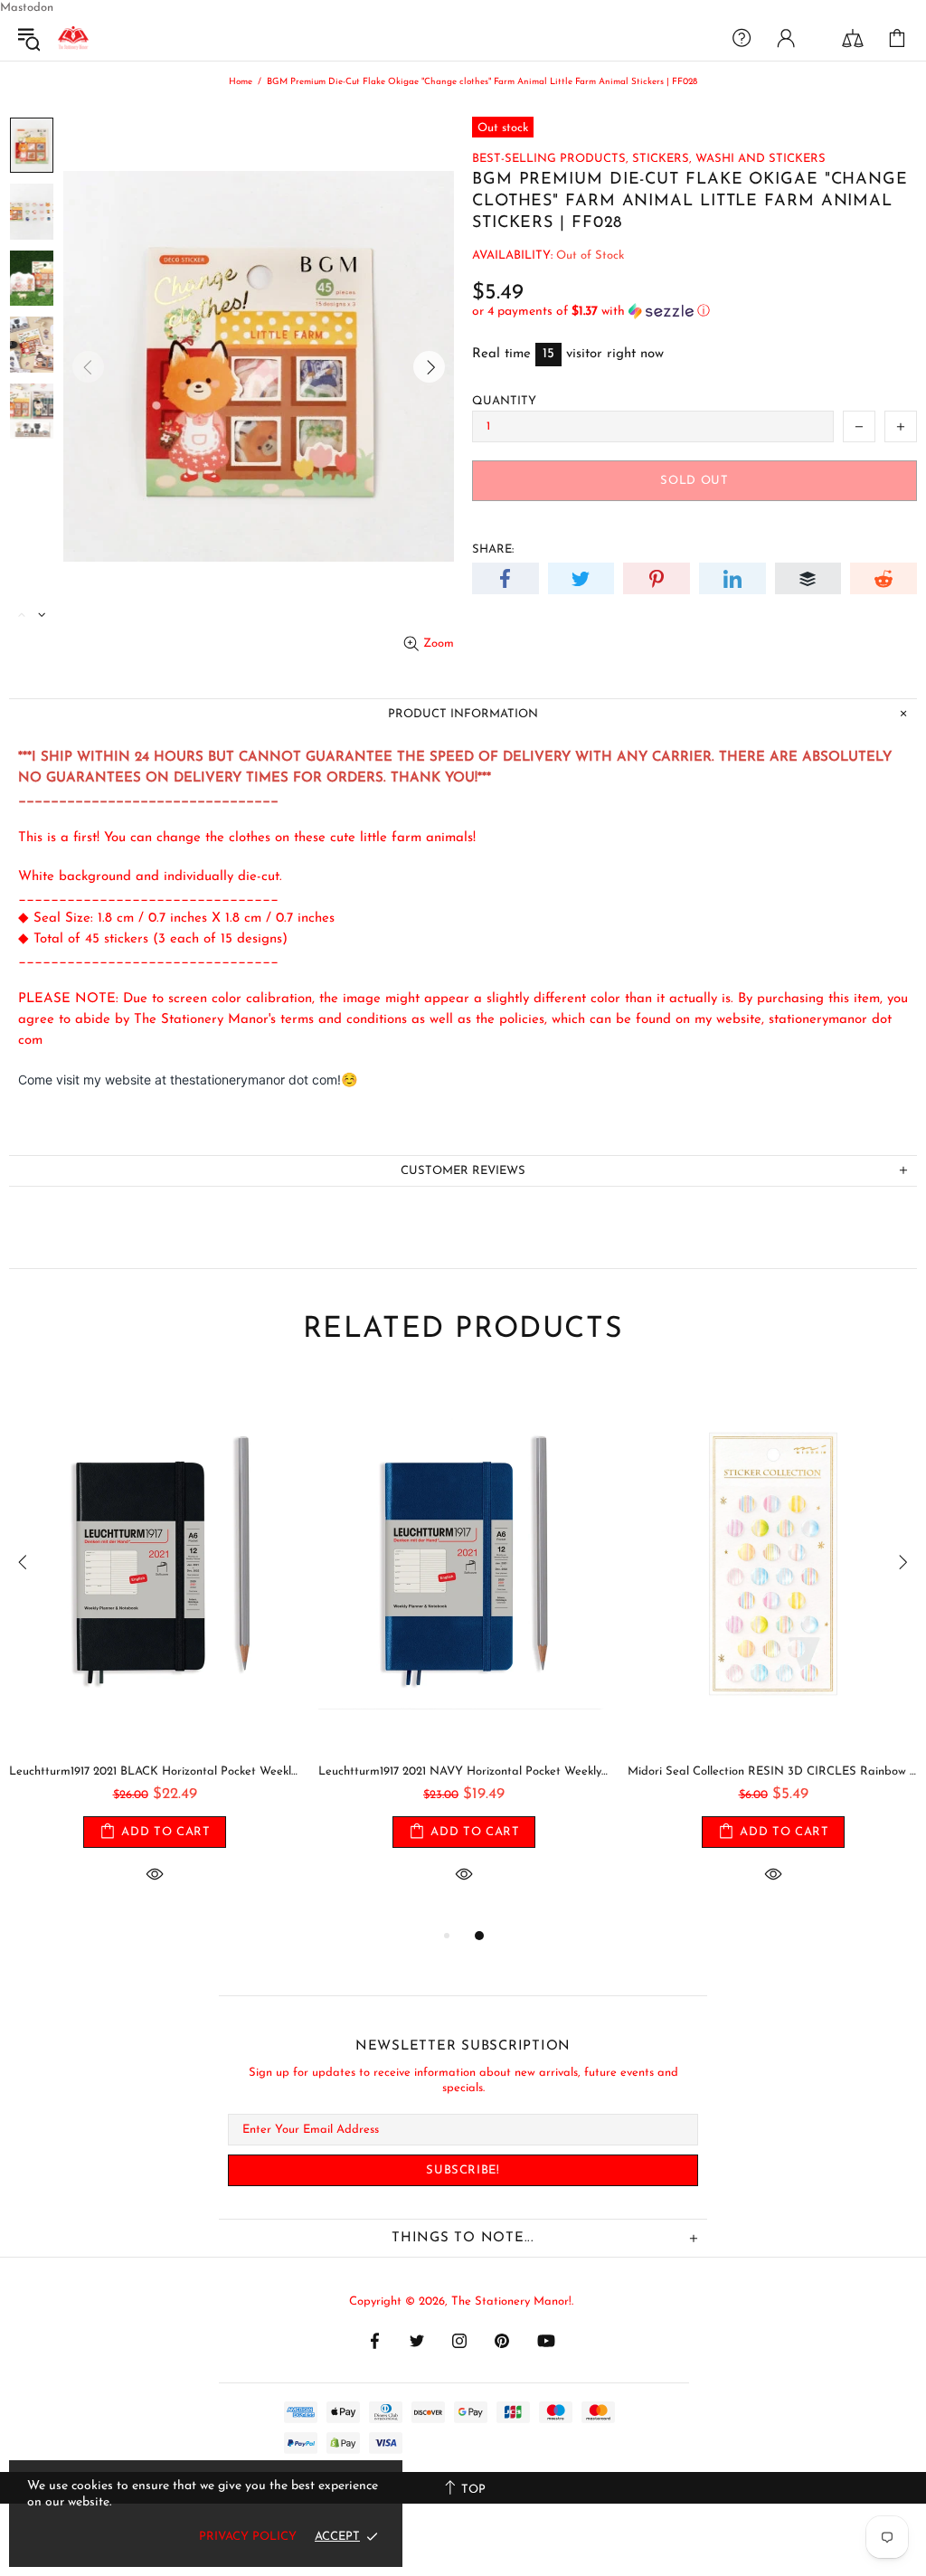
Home (241, 82)
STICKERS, (662, 159)
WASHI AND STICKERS (761, 159)
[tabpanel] (190, 1651)
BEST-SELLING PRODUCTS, (550, 159)
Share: (493, 549)
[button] (694, 312)
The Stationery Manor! (73, 38)
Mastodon (27, 8)
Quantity (504, 401)
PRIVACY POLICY (248, 2537)
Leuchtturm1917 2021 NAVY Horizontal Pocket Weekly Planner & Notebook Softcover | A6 (190, 1771)
